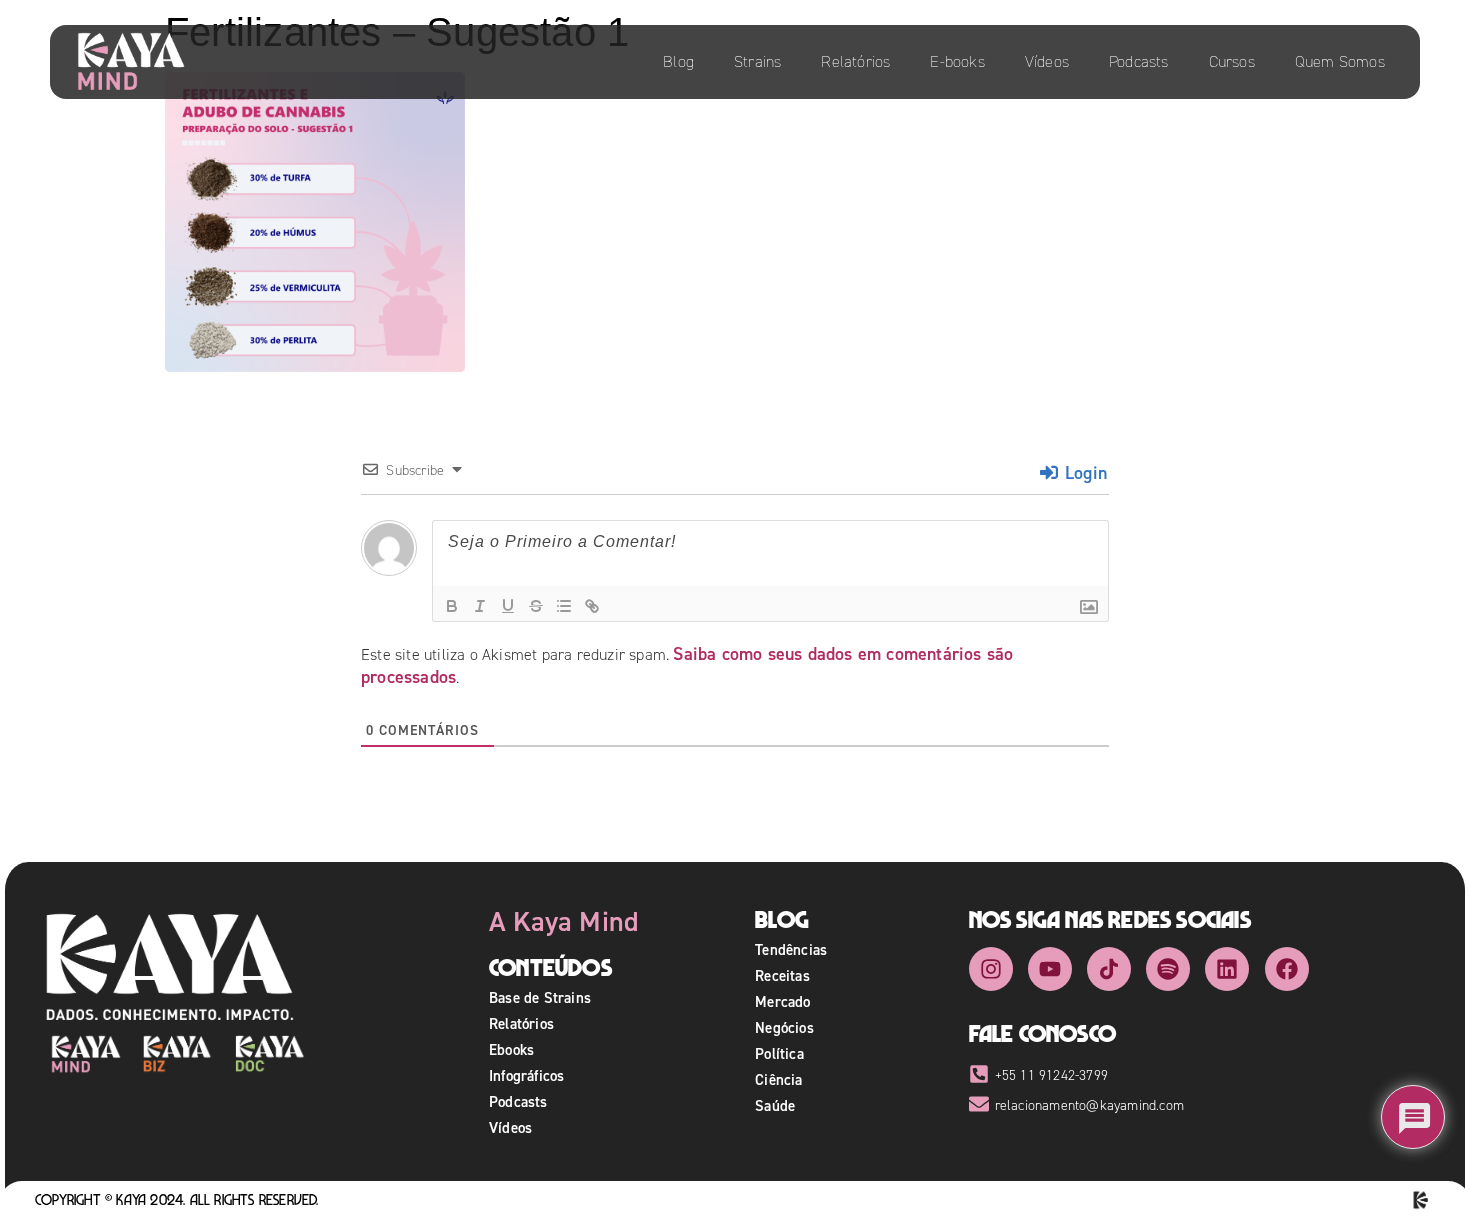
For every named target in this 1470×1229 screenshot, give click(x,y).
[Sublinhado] (508, 606)
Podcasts (1139, 61)
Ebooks (511, 1049)
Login (1083, 472)
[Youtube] (1050, 969)
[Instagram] (991, 969)
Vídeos (1047, 61)
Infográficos (526, 1075)
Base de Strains (540, 997)
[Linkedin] (1227, 969)
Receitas (782, 975)
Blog (678, 61)
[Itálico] (480, 606)
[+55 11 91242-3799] (979, 1074)
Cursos (1232, 61)
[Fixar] (536, 606)
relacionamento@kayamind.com (1089, 1105)
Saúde (775, 1105)
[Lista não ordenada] (564, 606)
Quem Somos (1340, 61)
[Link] (592, 606)
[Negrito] (452, 606)
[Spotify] (1168, 969)
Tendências (791, 949)
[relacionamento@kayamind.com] (979, 1104)
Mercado (782, 1001)
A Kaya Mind (564, 921)
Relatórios (855, 61)
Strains (757, 61)
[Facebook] (1287, 969)
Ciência (778, 1079)
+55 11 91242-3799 (1051, 1075)
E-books (957, 61)
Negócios (784, 1027)
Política (779, 1053)
